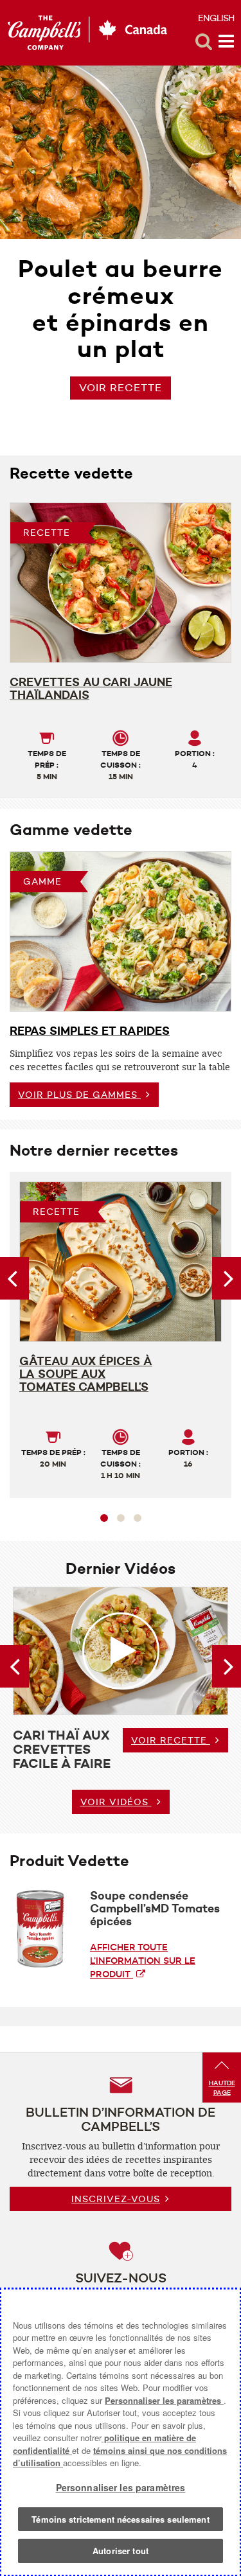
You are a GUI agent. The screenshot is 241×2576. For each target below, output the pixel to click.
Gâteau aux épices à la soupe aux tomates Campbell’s (86, 1374)
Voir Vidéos (116, 1802)
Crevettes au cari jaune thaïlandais (91, 689)
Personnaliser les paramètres (164, 2400)
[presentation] (121, 931)
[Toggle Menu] (226, 42)
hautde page (222, 2088)
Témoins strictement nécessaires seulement (120, 2519)
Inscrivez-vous (116, 2199)
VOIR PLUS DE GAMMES (79, 1095)
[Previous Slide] (14, 1278)
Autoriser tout (121, 2551)
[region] (121, 2432)
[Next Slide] (227, 1278)
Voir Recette (121, 388)
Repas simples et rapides (90, 1031)
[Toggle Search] (204, 42)
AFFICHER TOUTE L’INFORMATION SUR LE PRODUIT (143, 1961)
